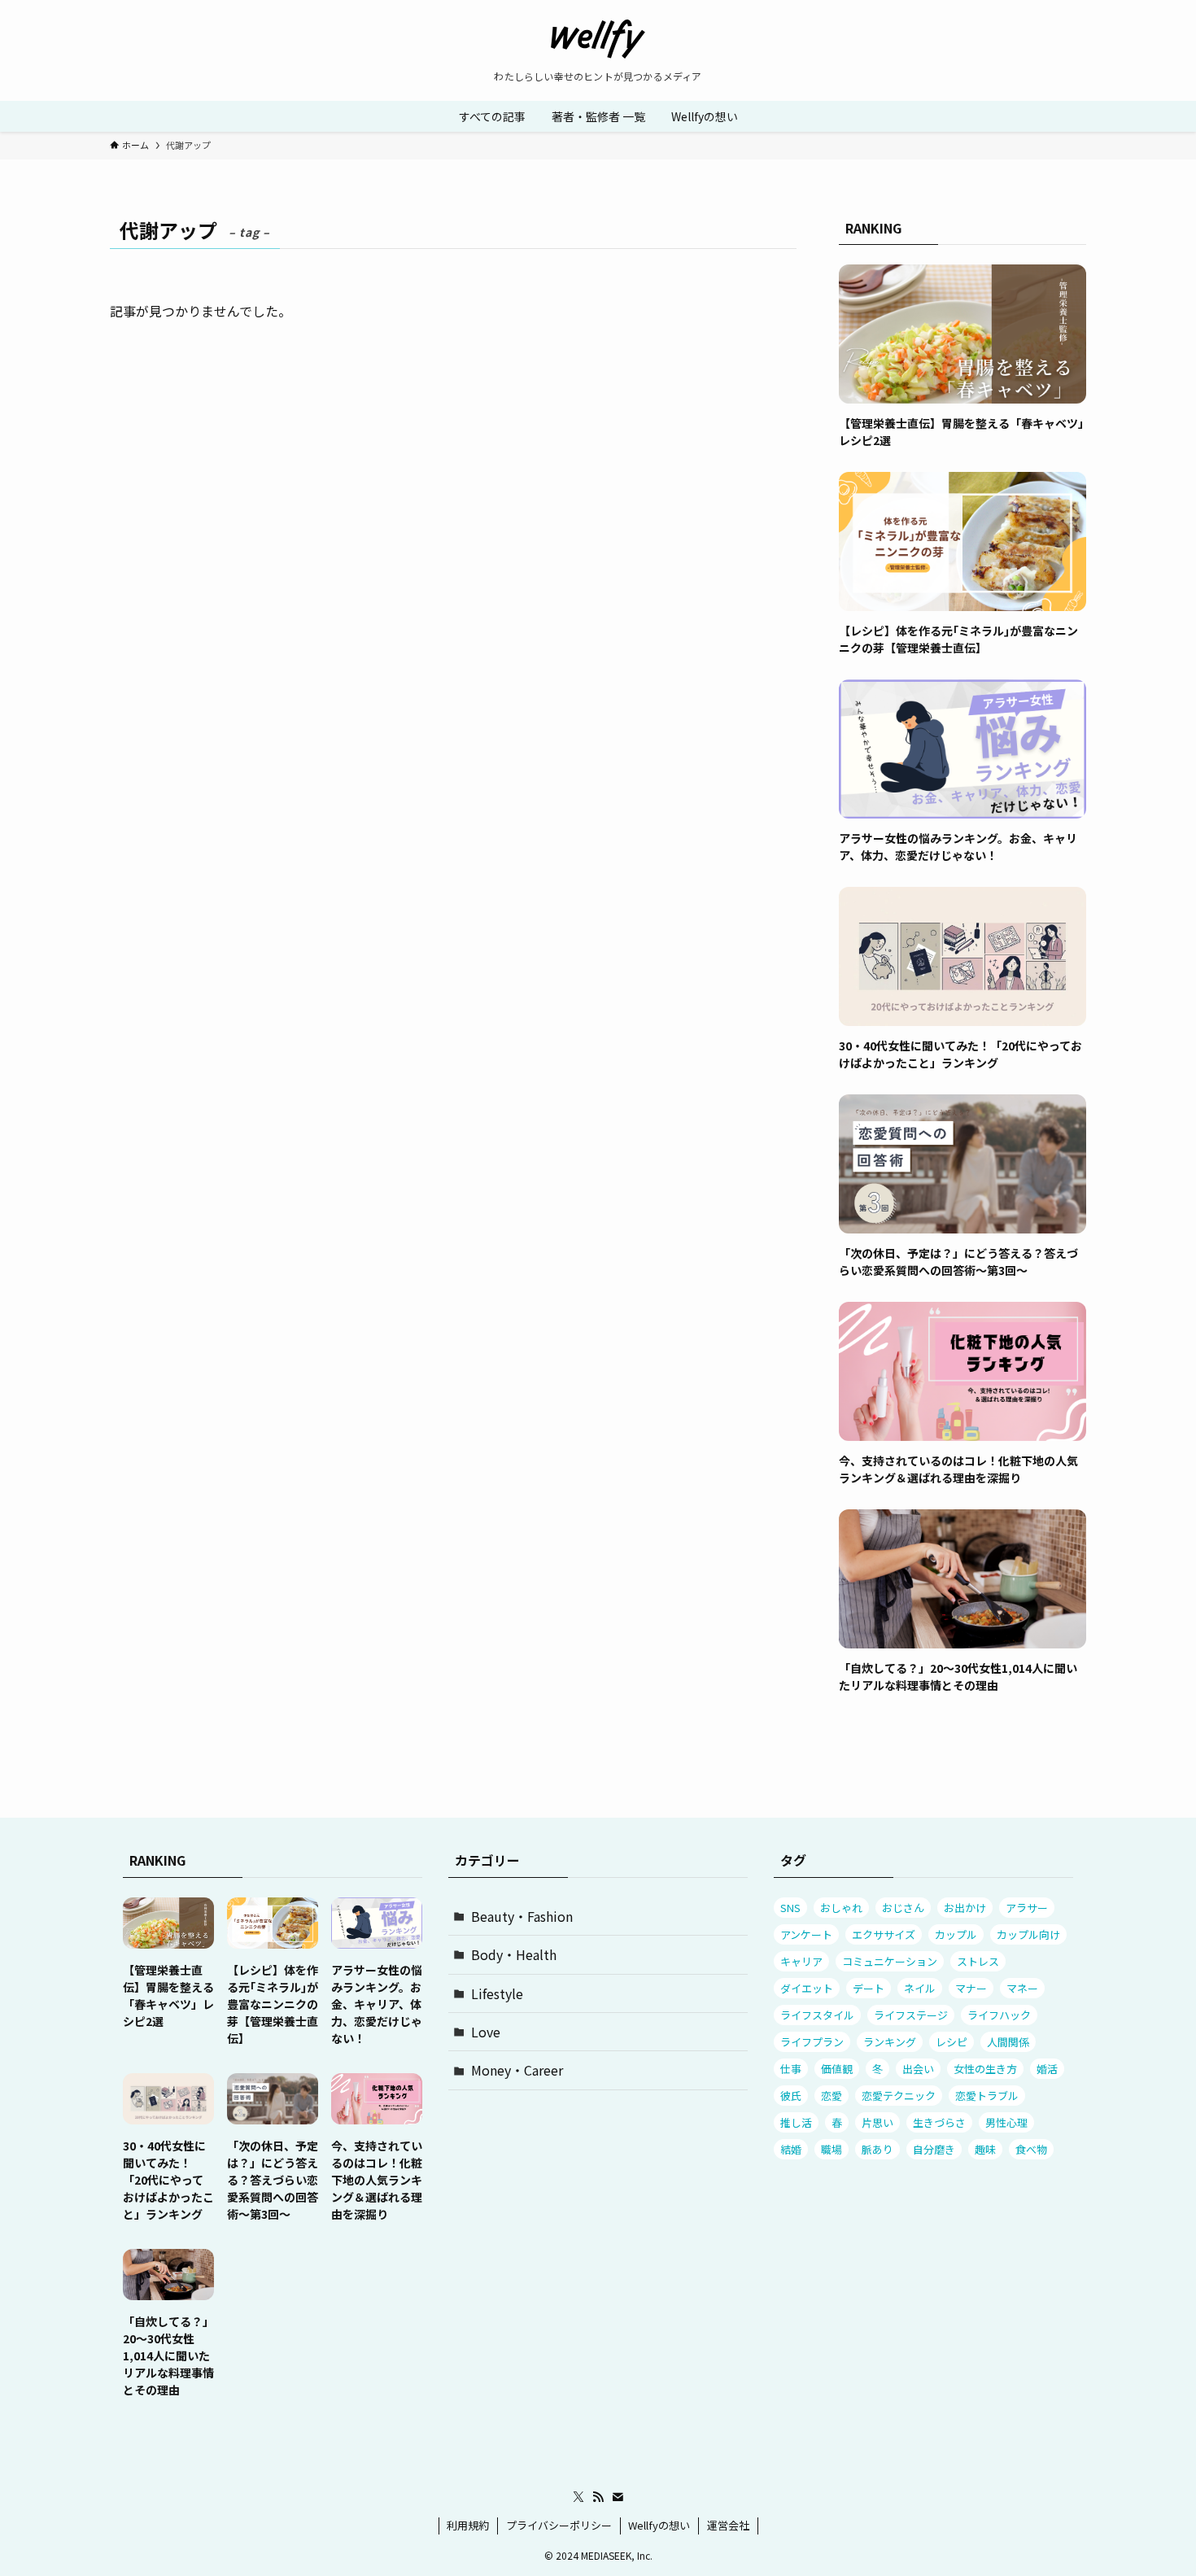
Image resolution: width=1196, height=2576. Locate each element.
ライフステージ (911, 2015)
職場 (832, 2149)
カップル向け (1028, 1934)
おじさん (903, 1908)
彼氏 (791, 2096)
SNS (790, 1908)
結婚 (791, 2149)
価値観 (837, 2069)
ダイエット (807, 1988)
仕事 (791, 2069)
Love (486, 2032)
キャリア (801, 1961)
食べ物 (1031, 2149)
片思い (877, 2122)
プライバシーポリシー (559, 2525)
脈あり (877, 2149)
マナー (971, 1988)
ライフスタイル (817, 2015)
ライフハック (999, 2015)
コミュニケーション (890, 1961)
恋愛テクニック (899, 2096)
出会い (918, 2069)
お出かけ (965, 1908)
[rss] (598, 2497)
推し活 (796, 2122)
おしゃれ (841, 1908)
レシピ (952, 2042)
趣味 (985, 2149)
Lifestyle (497, 1993)
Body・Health (514, 1954)
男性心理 (1006, 2122)
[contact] (618, 2497)
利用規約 (468, 2525)
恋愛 (832, 2096)
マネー (1022, 1988)
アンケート (806, 1934)
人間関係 (1008, 2042)
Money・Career (517, 2070)
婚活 (1047, 2069)
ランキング (890, 2042)
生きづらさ (939, 2122)
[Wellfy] (598, 39)
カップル (956, 1934)
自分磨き (934, 2149)
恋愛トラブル (987, 2096)
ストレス (978, 1961)
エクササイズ (884, 1934)
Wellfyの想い (659, 2525)
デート (869, 1988)
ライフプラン (812, 2042)
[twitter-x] (578, 2497)
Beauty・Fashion (522, 1916)
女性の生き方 (985, 2069)
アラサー (1027, 1908)
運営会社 (728, 2525)
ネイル (920, 1988)
